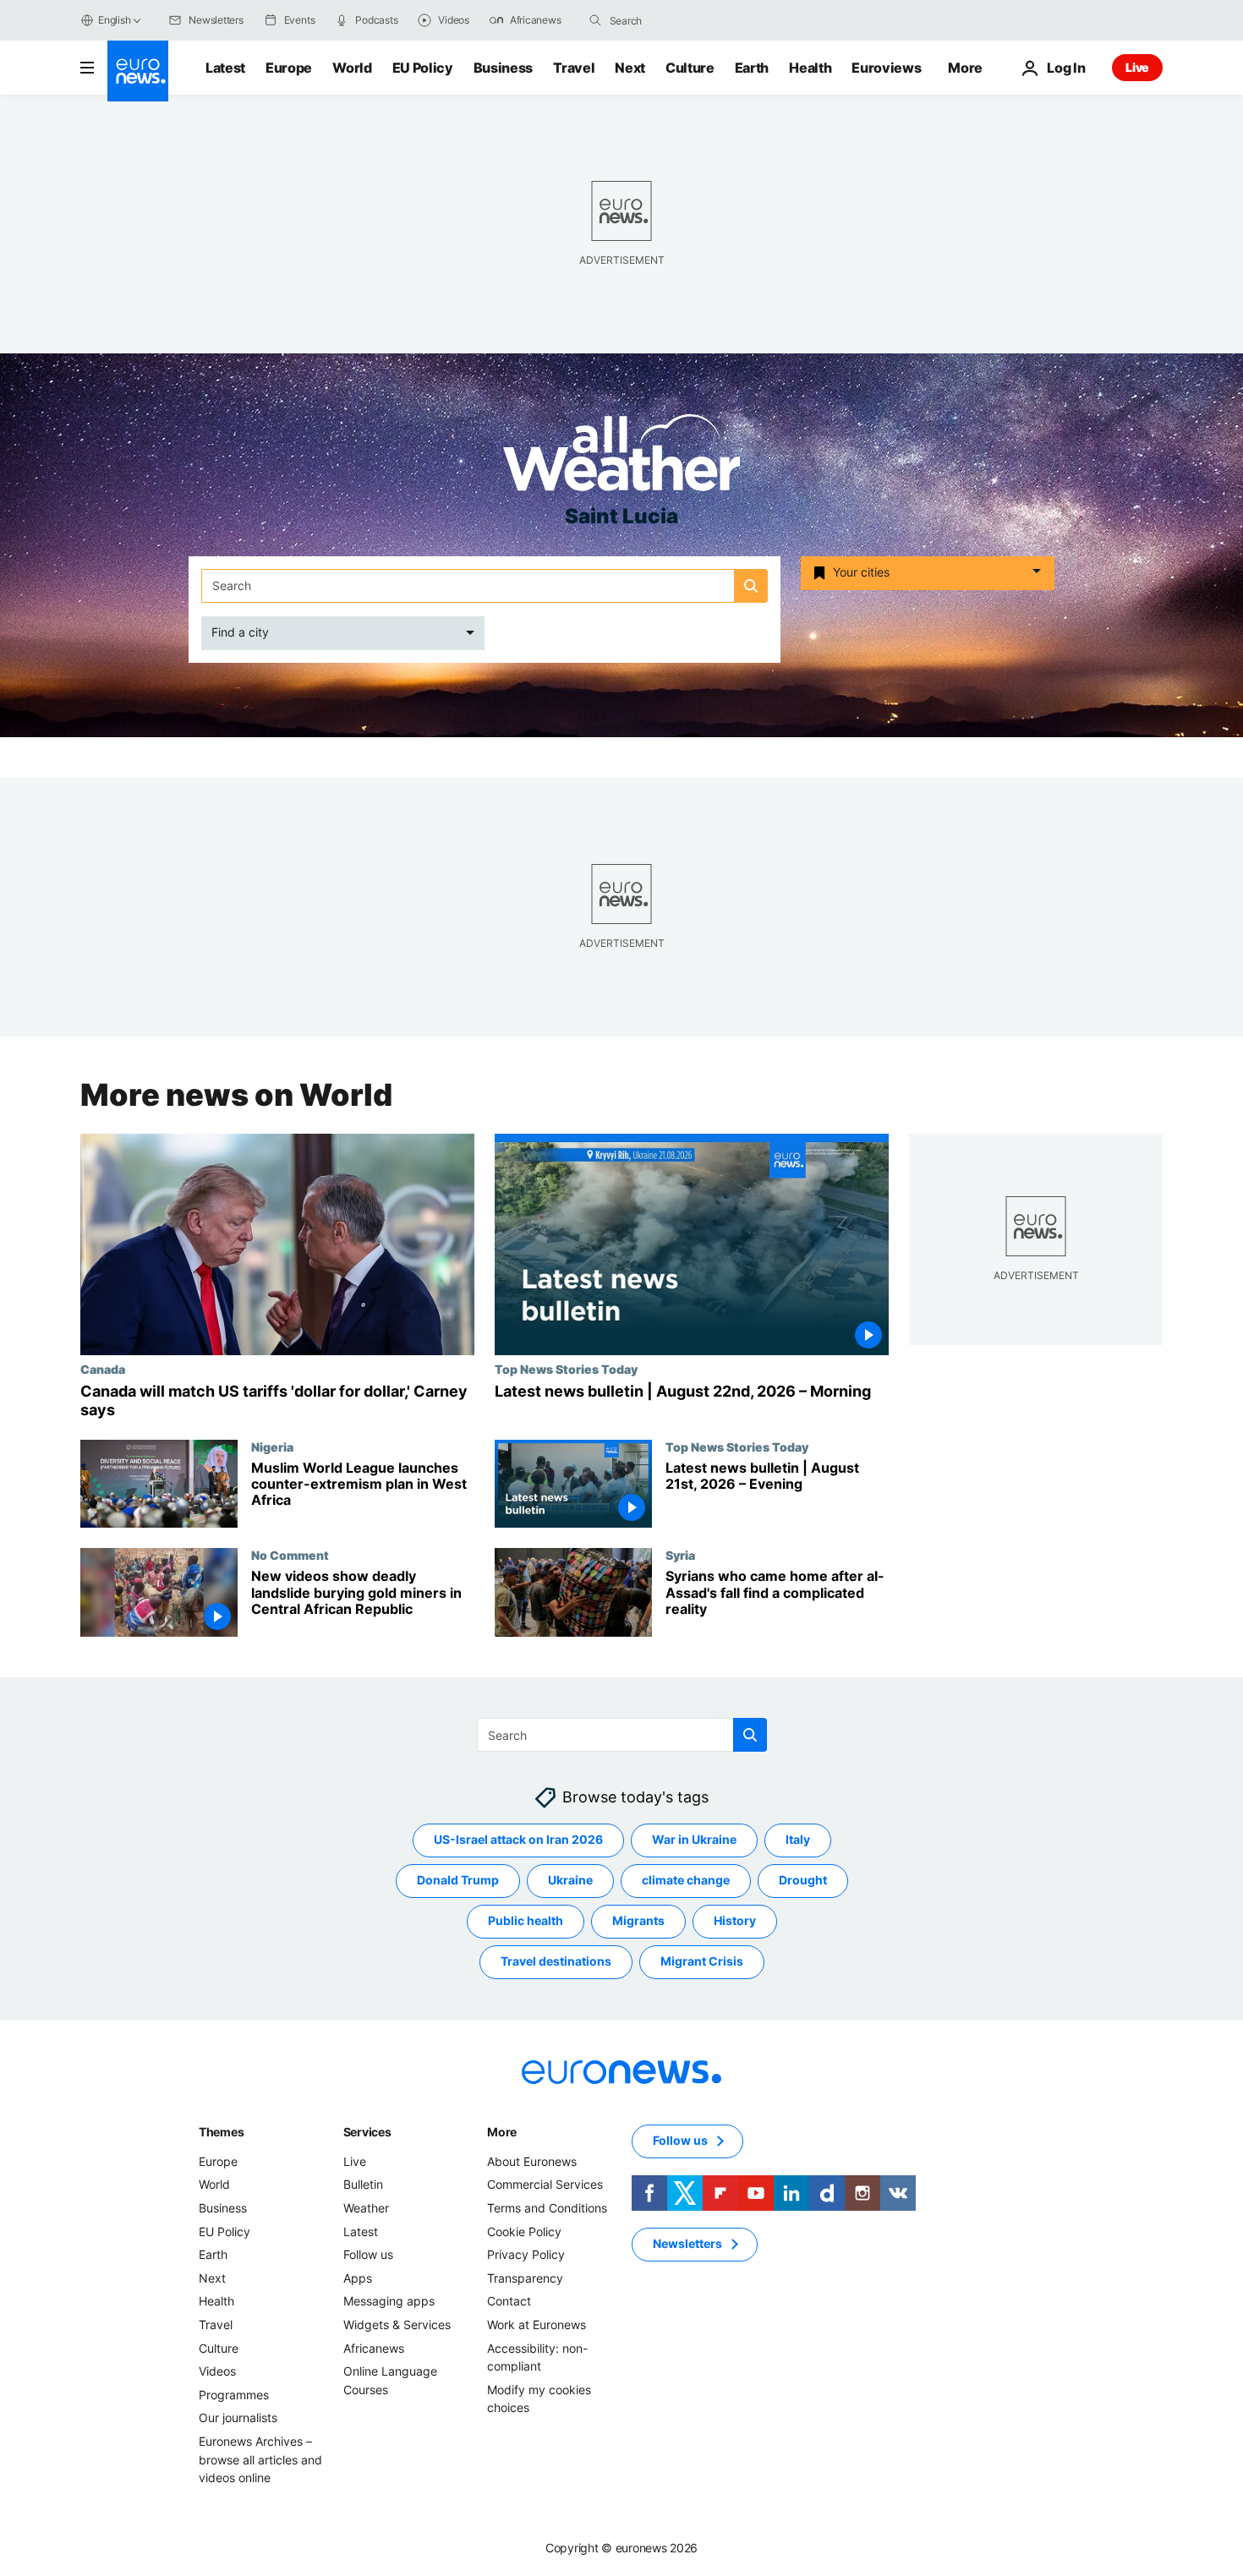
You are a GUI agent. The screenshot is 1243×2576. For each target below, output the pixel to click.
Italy (798, 1839)
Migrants (638, 1920)
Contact (509, 2301)
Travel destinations (556, 1961)
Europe (289, 68)
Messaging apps (389, 2301)
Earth (752, 68)
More (502, 2132)
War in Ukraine (694, 1839)
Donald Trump (458, 1880)
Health (810, 68)
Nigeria (272, 1446)
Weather (366, 2208)
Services (367, 2132)
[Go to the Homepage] (138, 71)
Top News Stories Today (566, 1369)
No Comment (290, 1555)
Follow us (368, 2254)
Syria (680, 1555)
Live (1137, 67)
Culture (690, 68)
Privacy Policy (526, 2254)
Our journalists (238, 2417)
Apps (358, 2278)
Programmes (234, 2395)
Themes (221, 2132)
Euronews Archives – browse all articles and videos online (260, 2459)
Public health (526, 1920)
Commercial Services (545, 2184)
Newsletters (687, 2243)
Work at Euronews (537, 2324)
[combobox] (681, 20)
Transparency (525, 2278)
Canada (103, 1369)
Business (503, 68)
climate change (686, 1880)
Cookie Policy (524, 2231)
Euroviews (886, 68)
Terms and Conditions (547, 2208)
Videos (217, 2371)
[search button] (595, 20)
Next (630, 68)
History (735, 1920)
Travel (574, 68)
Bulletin (363, 2184)
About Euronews (532, 2161)
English (114, 20)
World (352, 68)
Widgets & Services (397, 2324)
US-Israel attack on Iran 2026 (518, 1839)
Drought (803, 1880)
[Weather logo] (621, 458)
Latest (225, 68)
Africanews (374, 2348)
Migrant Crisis (702, 1961)
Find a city (240, 632)
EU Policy (423, 68)
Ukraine (570, 1880)
